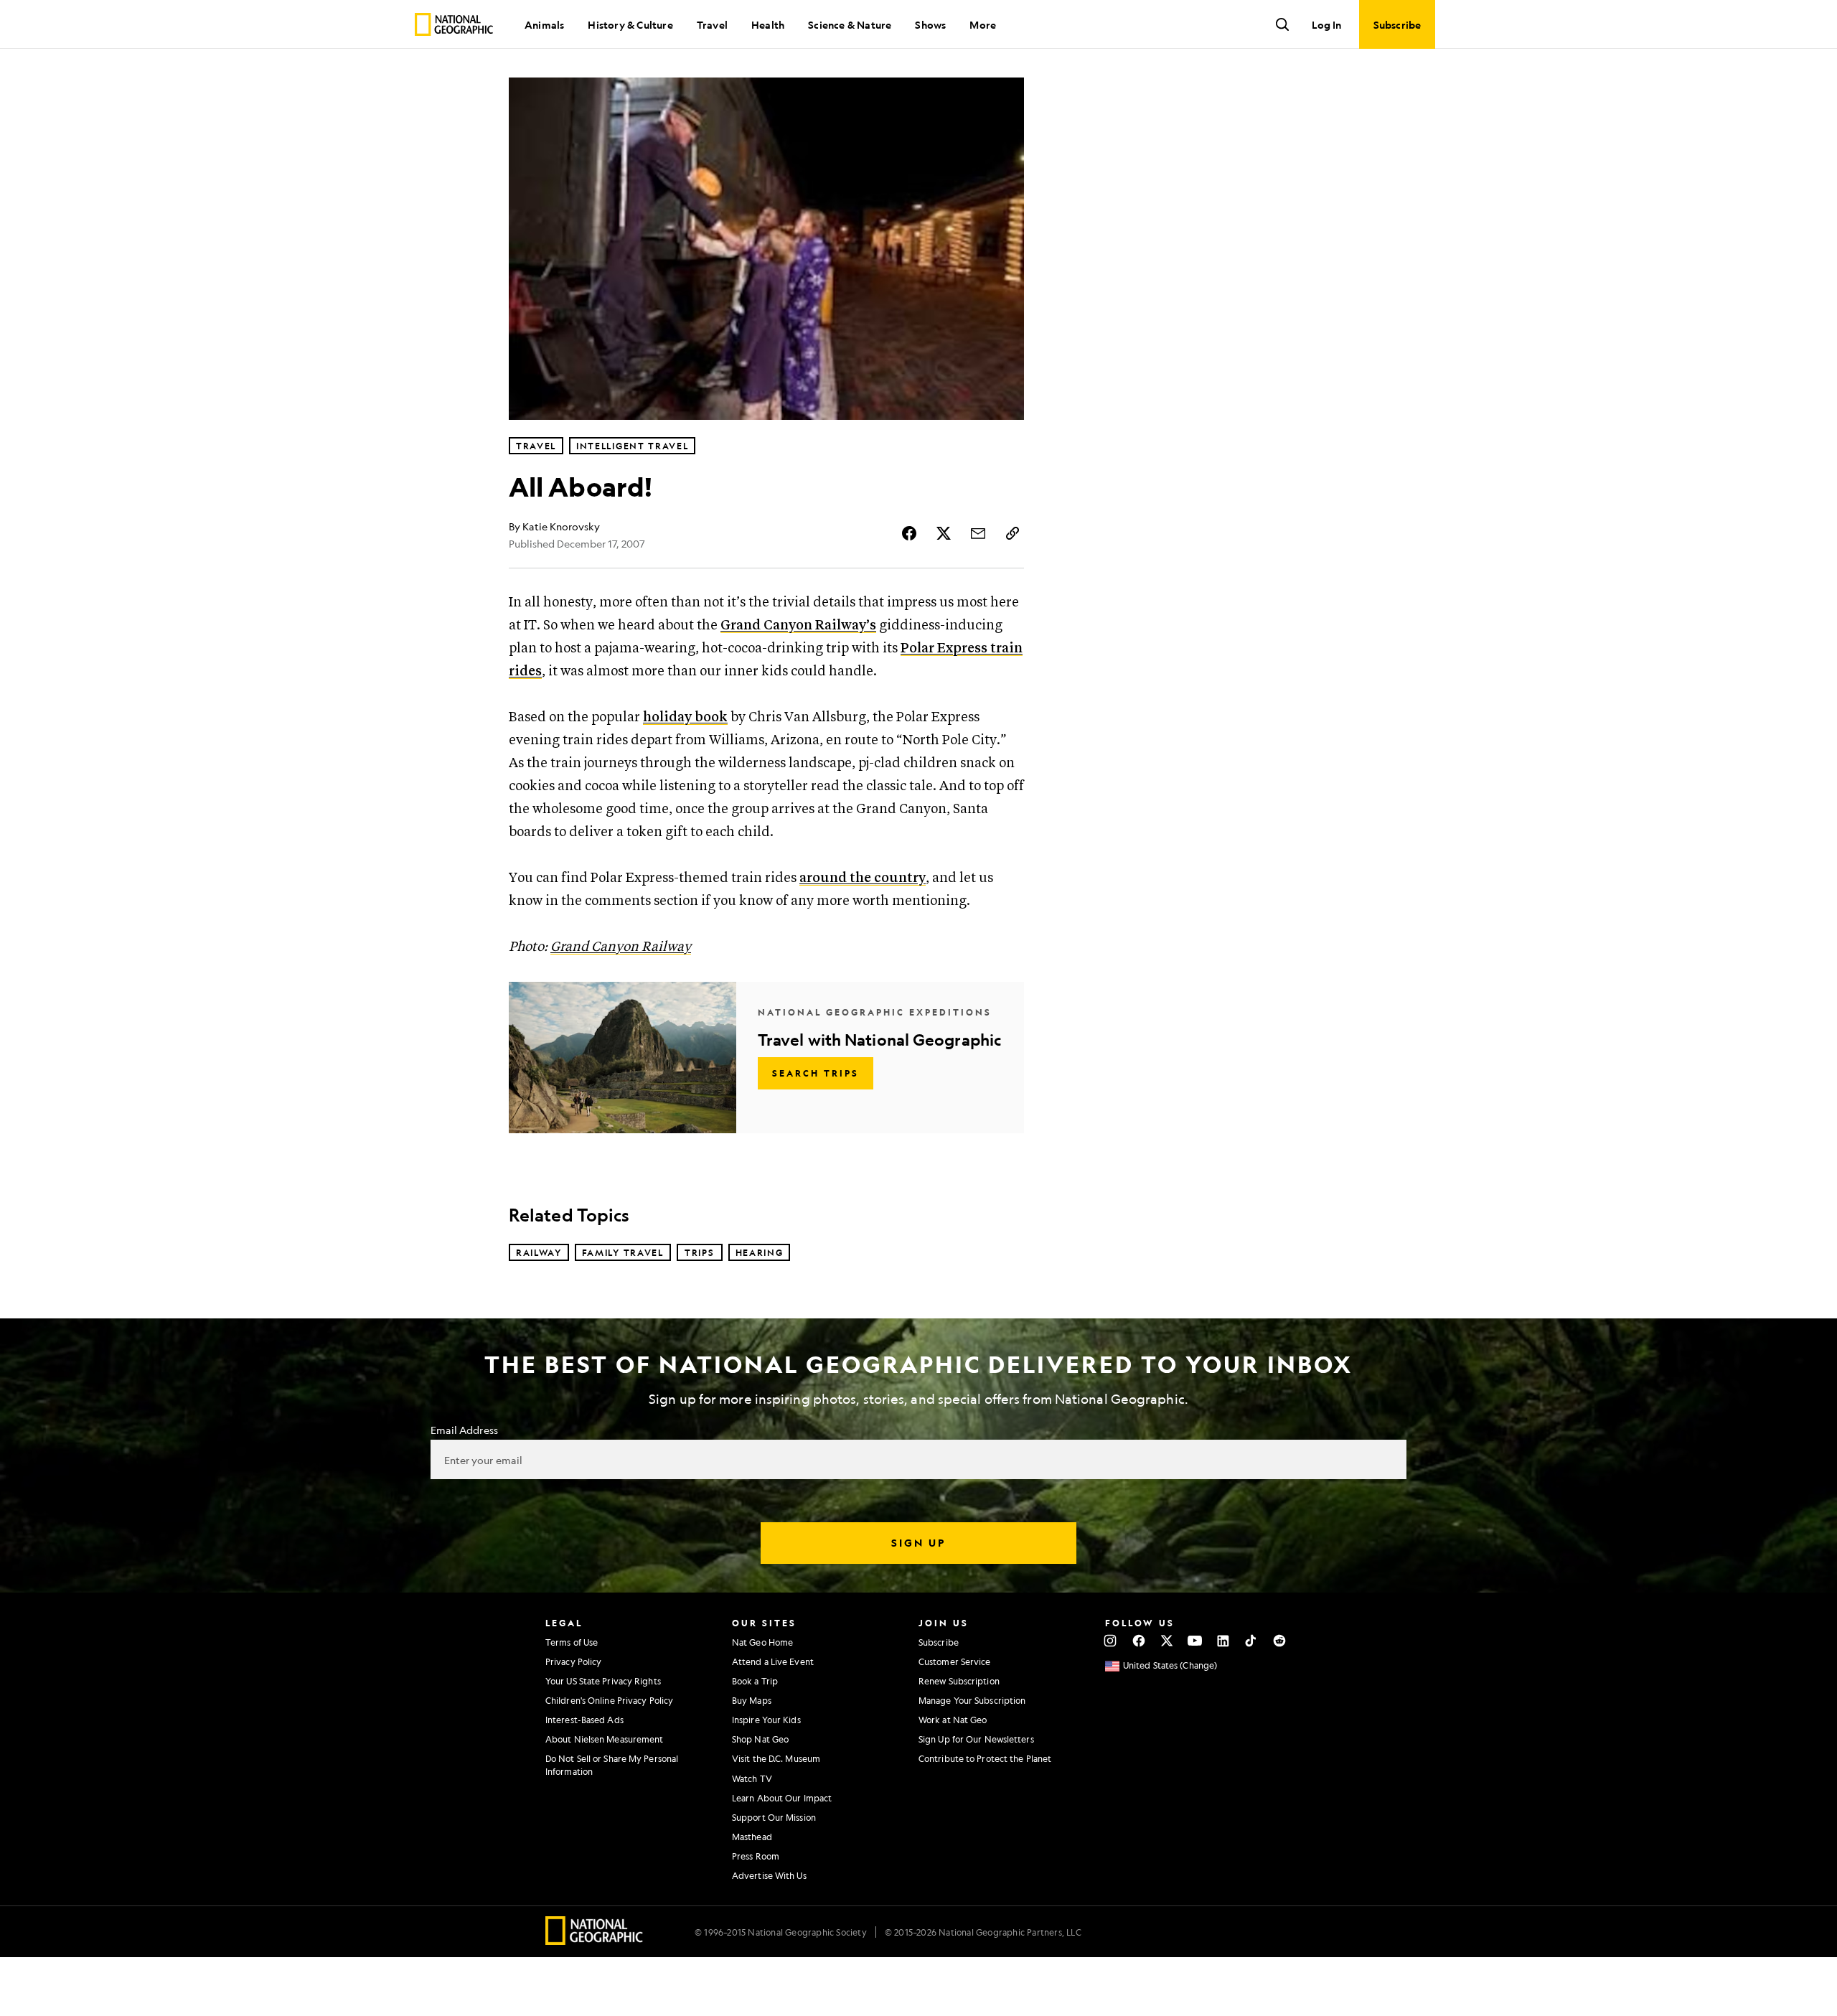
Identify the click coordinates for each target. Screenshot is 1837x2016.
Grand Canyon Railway (621, 947)
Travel (712, 24)
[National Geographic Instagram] (1110, 1641)
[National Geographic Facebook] (1138, 1641)
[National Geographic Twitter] (1166, 1641)
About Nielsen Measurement (605, 1739)
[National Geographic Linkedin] (1223, 1641)
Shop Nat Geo (760, 1739)
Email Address (464, 1430)
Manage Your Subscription (972, 1700)
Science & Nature (850, 24)
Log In (1326, 24)
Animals (544, 24)
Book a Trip (755, 1681)
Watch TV (752, 1778)
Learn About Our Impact (782, 1798)
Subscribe (939, 1642)
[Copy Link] (1013, 533)
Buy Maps (752, 1700)
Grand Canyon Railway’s (798, 625)
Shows (930, 24)
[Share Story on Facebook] (909, 533)
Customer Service (955, 1661)
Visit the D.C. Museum (776, 1758)
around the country (863, 878)
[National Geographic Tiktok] (1251, 1641)
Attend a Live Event (773, 1661)
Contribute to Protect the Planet (985, 1758)
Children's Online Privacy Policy (609, 1700)
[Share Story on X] (944, 533)
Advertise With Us (769, 1875)
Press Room (756, 1856)
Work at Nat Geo (953, 1720)
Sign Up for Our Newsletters (976, 1739)
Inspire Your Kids (766, 1720)
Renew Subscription (959, 1681)
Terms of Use (572, 1642)
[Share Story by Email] (978, 533)
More (983, 24)
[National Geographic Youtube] (1195, 1641)
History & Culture (630, 24)
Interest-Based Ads (584, 1720)
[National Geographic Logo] (595, 1940)
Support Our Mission (774, 1817)
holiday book (685, 717)
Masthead (752, 1837)
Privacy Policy (573, 1661)
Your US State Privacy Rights (603, 1681)
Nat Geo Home (762, 1642)
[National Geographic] (454, 24)
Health (768, 24)
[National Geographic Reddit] (1279, 1641)
